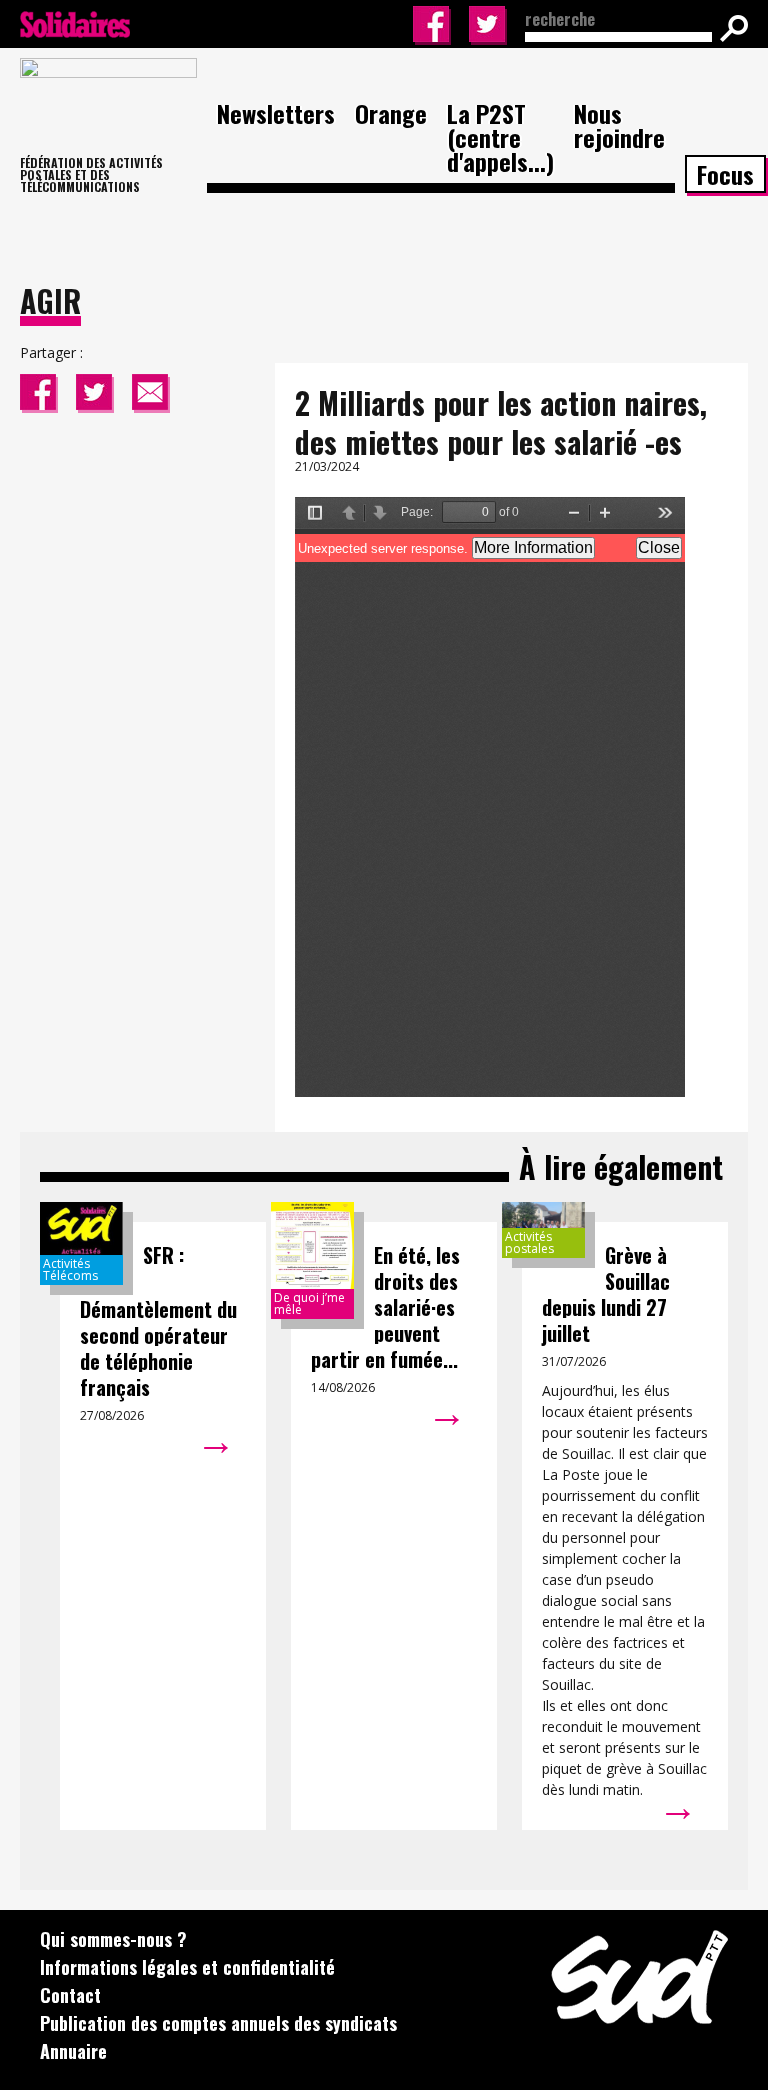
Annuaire (73, 2051)
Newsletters (276, 113)
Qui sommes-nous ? (113, 1939)
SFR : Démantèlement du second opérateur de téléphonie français (158, 1321)
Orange (391, 113)
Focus (725, 174)
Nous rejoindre (619, 125)
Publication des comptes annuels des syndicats (218, 2023)
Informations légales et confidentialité (187, 1967)
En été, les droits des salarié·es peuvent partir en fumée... (385, 1307)
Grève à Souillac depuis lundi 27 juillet (606, 1294)
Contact (70, 1995)
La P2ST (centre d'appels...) (500, 137)
